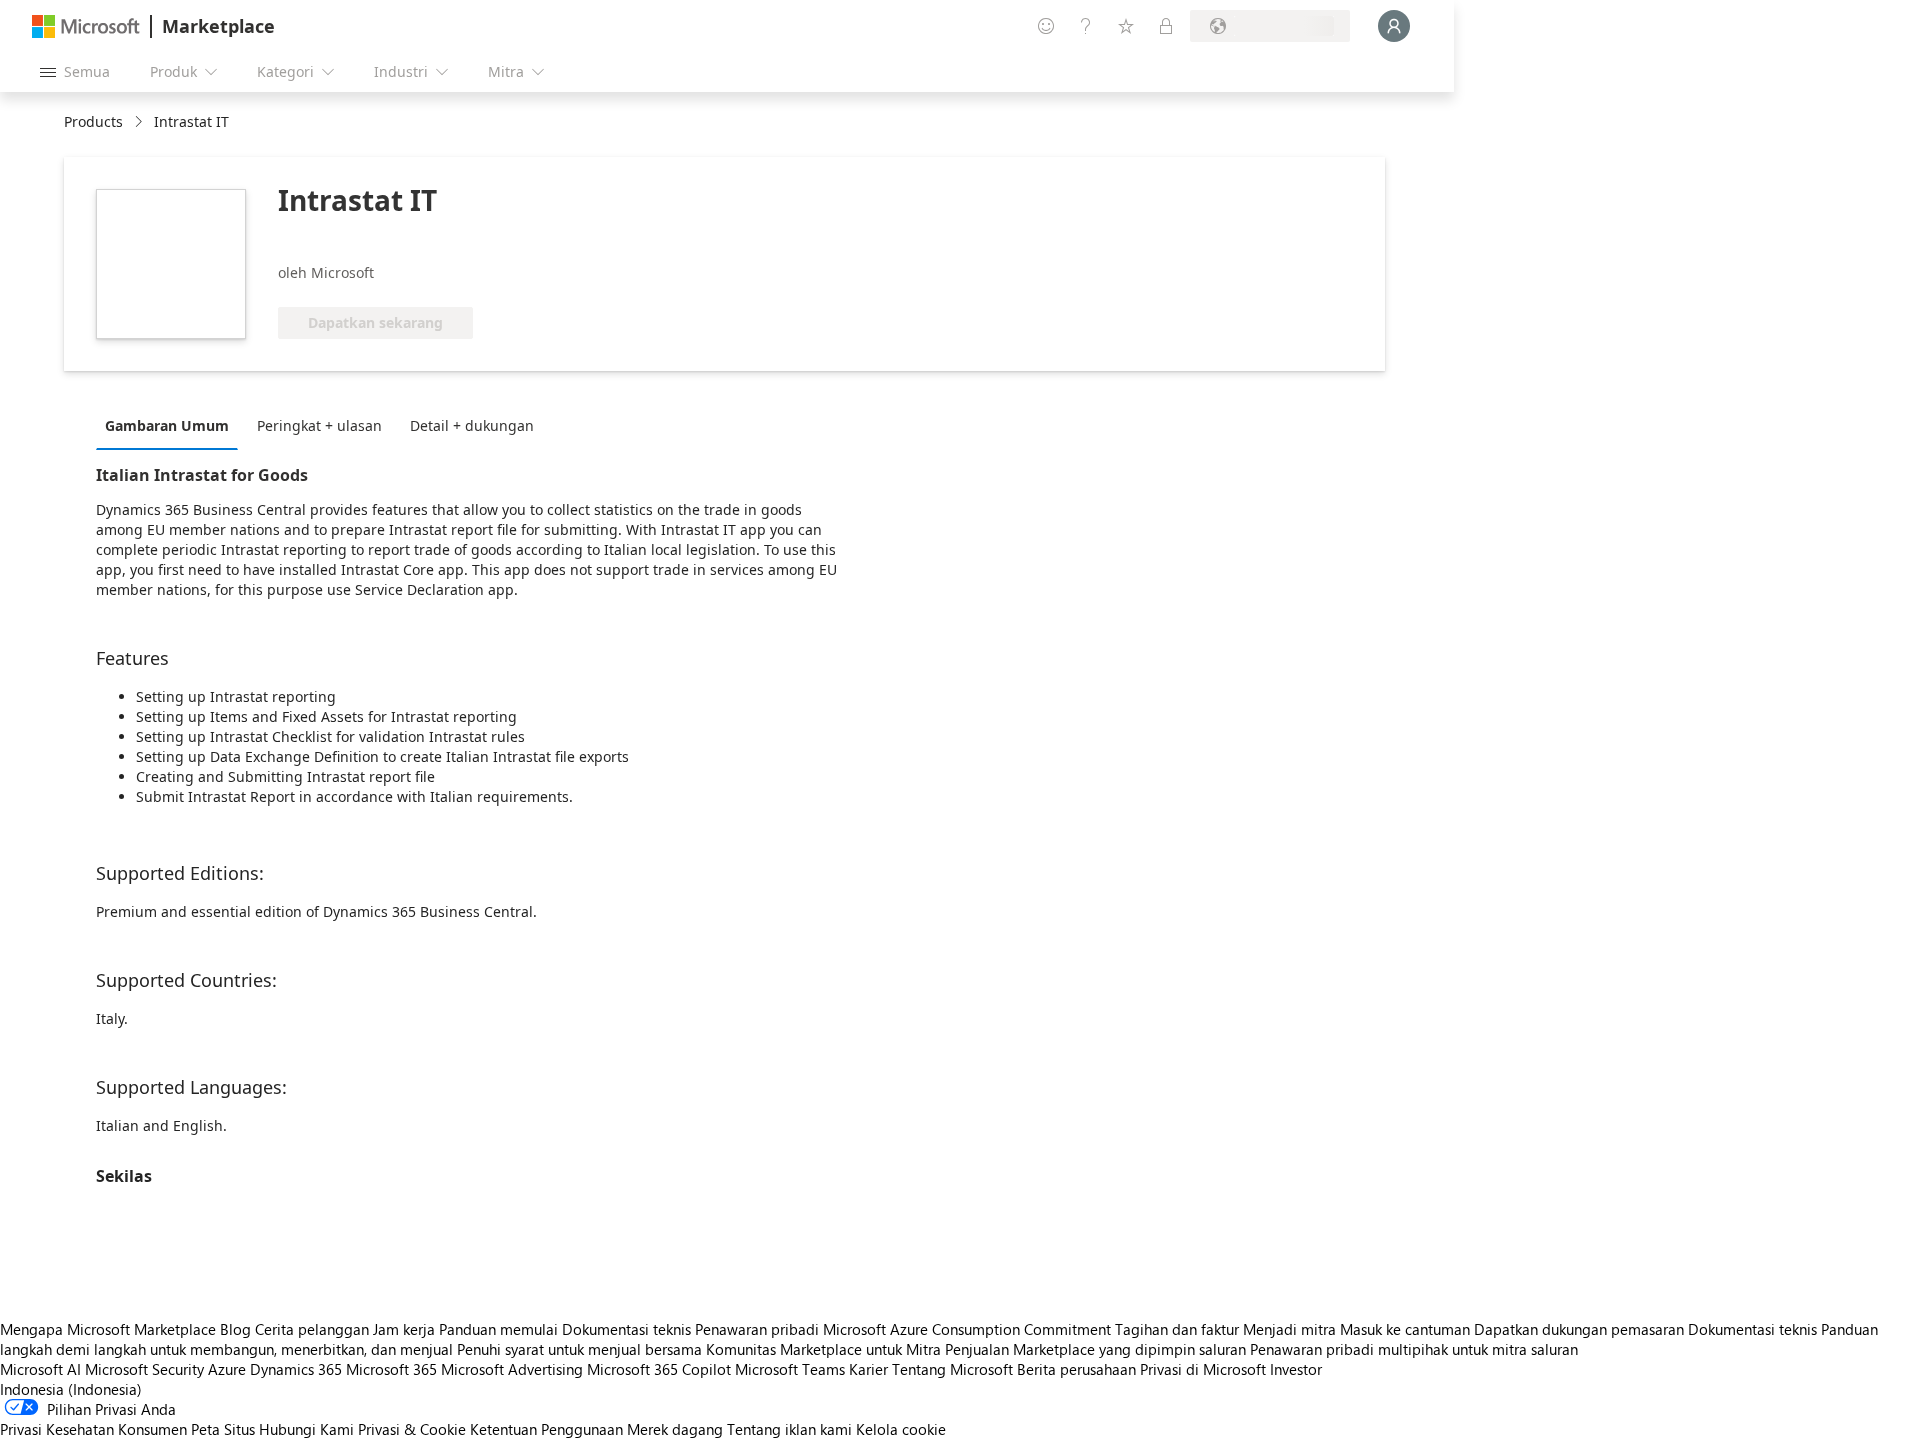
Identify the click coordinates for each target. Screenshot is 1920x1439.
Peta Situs (223, 1429)
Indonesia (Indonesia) (71, 1389)
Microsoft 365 (391, 1369)
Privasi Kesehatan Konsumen (93, 1429)
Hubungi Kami (306, 1429)
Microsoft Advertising (512, 1369)
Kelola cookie (901, 1429)
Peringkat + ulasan (319, 425)
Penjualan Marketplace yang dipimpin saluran (1095, 1349)
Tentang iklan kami (789, 1429)
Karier (868, 1369)
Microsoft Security (144, 1369)
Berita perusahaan (1076, 1369)
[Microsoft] (86, 26)
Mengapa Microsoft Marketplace (108, 1329)
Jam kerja (404, 1329)
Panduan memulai (498, 1329)
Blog (235, 1329)
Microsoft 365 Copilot (659, 1369)
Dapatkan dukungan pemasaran (1579, 1329)
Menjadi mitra (1289, 1329)
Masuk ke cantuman (1405, 1329)
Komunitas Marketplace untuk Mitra (823, 1349)
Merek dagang (675, 1429)
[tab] (172, 425)
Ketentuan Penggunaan (546, 1429)
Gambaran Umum (167, 425)
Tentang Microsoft (952, 1369)
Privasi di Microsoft (1203, 1369)
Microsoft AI (40, 1369)
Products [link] (93, 121)
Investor (1296, 1369)
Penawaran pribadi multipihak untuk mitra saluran (1414, 1349)
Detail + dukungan (472, 425)
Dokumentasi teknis (626, 1329)
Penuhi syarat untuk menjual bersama (579, 1349)
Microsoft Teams (790, 1369)
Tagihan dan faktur (1177, 1329)
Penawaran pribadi (757, 1329)
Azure (227, 1369)
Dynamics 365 (296, 1369)
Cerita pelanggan (312, 1329)
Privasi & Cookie (412, 1429)
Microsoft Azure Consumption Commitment (969, 1329)
